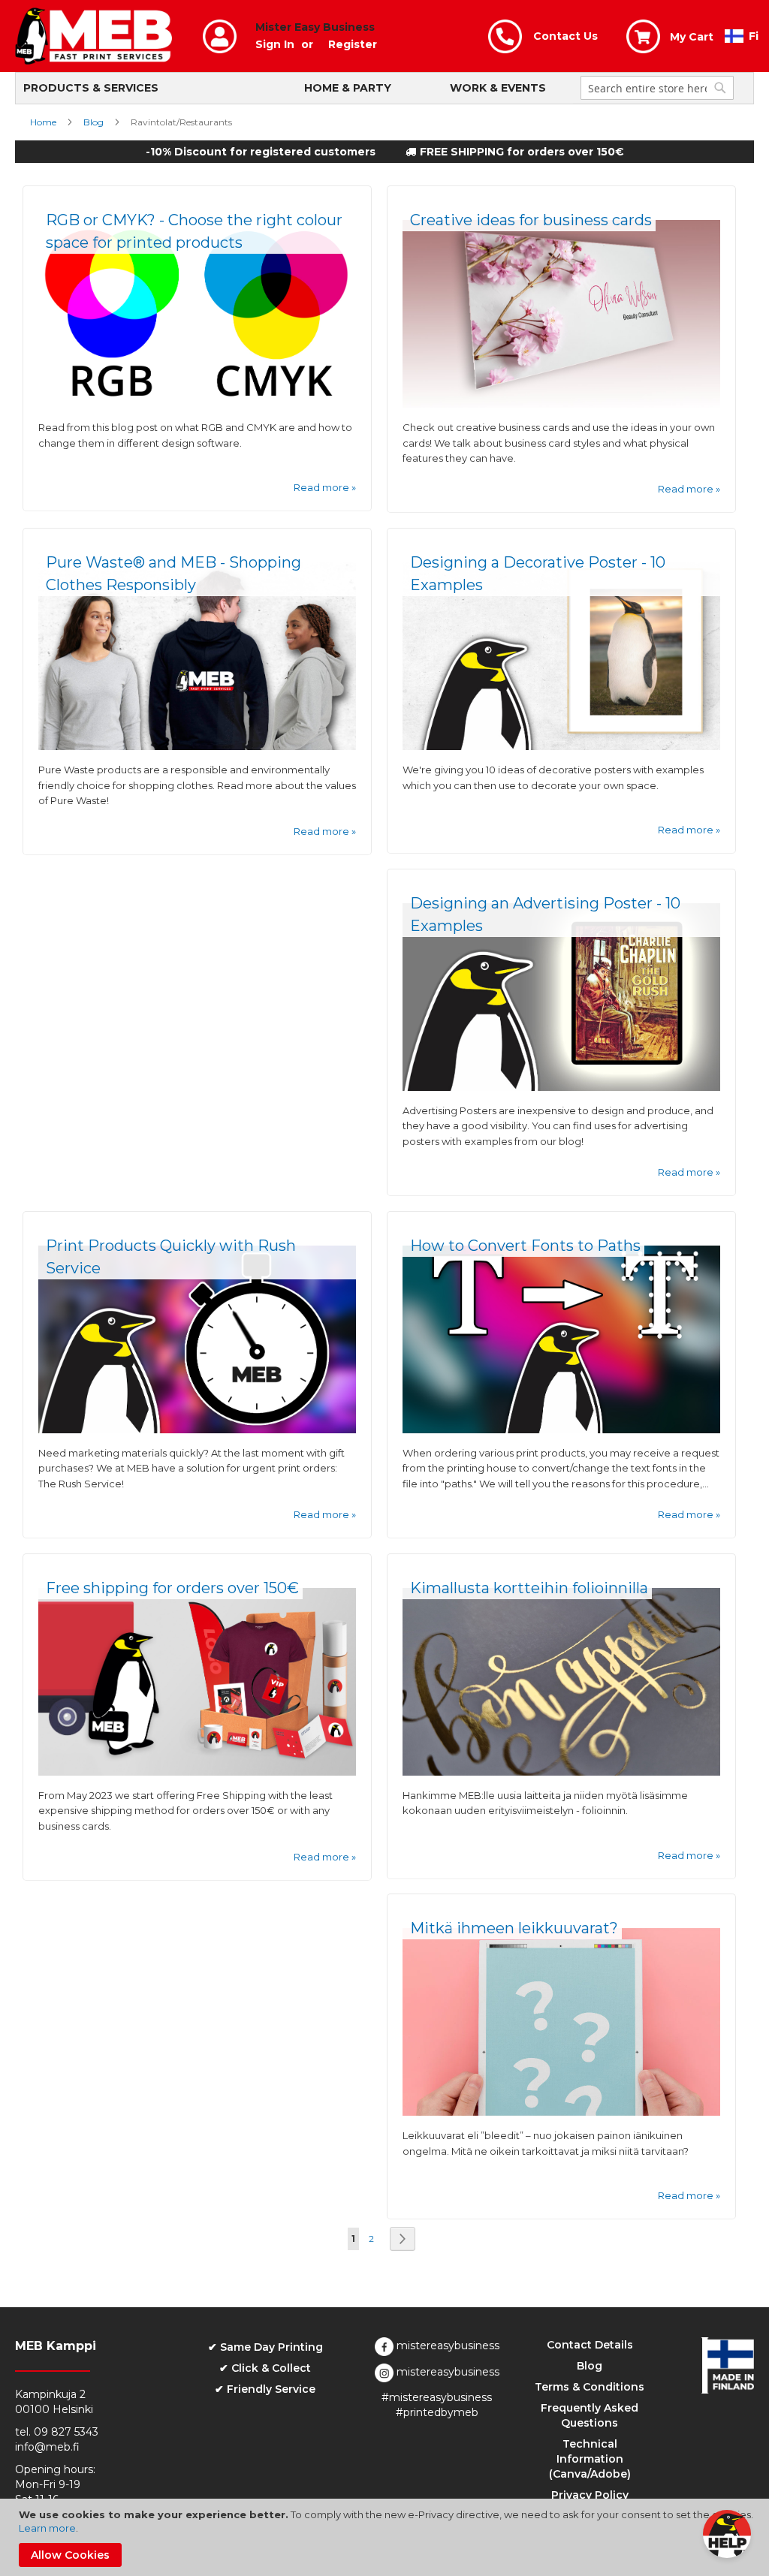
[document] (386, 2537)
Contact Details (590, 2345)
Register (353, 44)
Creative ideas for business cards (531, 220)
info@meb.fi (47, 2447)
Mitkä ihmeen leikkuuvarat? (514, 1928)
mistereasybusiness (446, 2346)
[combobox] (657, 88)
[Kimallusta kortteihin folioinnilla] (561, 1772)
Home (44, 122)
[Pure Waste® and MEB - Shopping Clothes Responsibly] (197, 746)
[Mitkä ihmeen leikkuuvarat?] (561, 2112)
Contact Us (565, 36)
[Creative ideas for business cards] (561, 404)
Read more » (325, 487)
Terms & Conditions (590, 2387)
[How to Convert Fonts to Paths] (561, 1430)
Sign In (275, 44)
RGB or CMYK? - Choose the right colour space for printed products (194, 231)
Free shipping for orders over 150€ (172, 1588)
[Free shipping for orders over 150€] (197, 1772)
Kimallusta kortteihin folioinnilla (529, 1588)
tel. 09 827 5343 (57, 2432)
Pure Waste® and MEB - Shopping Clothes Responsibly (173, 574)
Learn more (47, 2528)
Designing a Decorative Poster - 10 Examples (538, 574)
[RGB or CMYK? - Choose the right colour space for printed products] (197, 404)
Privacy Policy (590, 2495)
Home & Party (348, 88)
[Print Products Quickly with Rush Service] (197, 1430)
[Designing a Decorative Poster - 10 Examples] (561, 746)
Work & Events (498, 88)
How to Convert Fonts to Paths (525, 1246)
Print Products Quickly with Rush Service (171, 1257)
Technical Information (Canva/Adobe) (590, 2459)
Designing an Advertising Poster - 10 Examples (545, 914)
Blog (95, 122)
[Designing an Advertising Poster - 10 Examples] (561, 1087)
